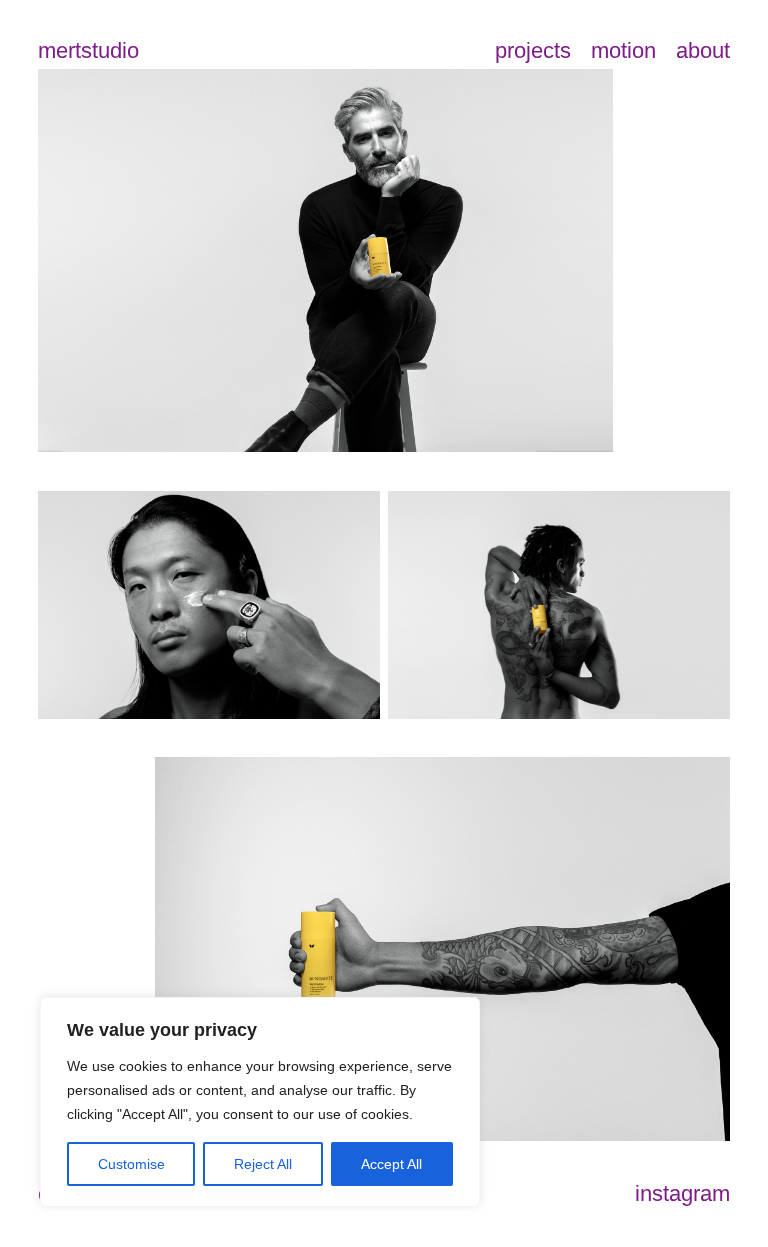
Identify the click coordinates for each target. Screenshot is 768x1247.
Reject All (263, 1164)
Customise (131, 1164)
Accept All (391, 1164)
